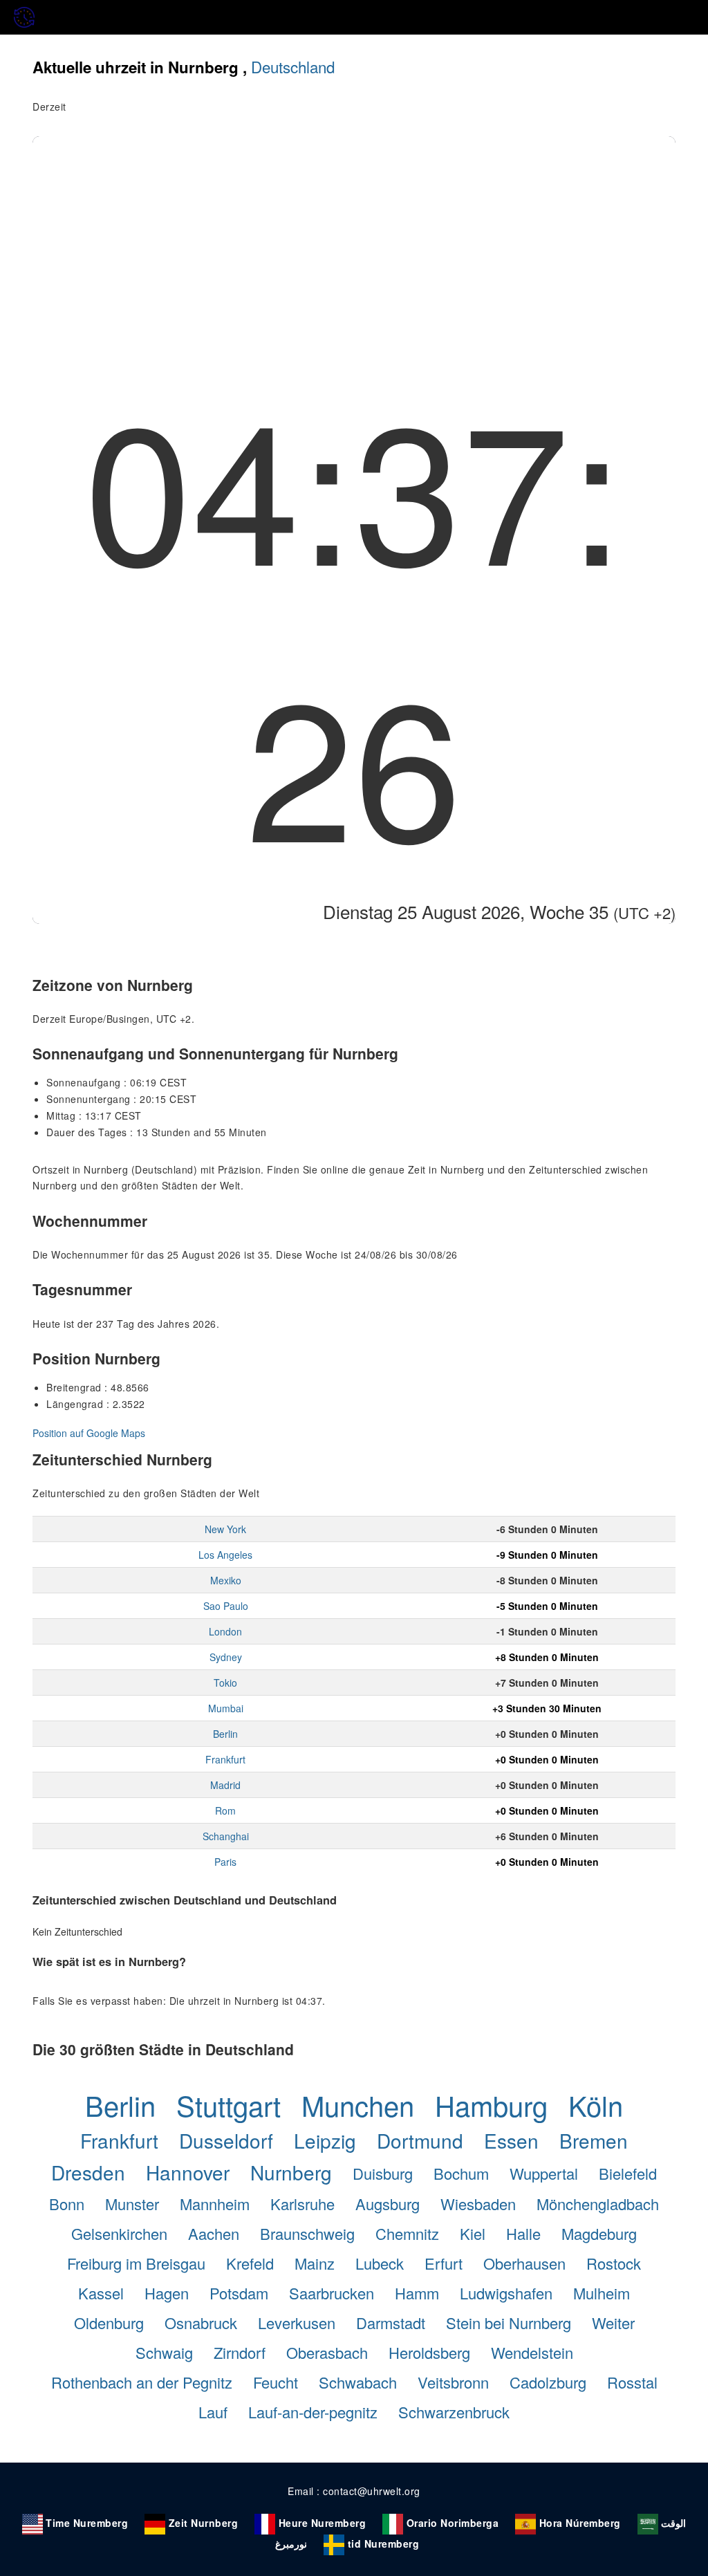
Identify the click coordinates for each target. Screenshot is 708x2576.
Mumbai (226, 1708)
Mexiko (226, 1580)
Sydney (226, 1657)
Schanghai (226, 1836)
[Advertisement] (354, 240)
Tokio (225, 1683)
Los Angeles (225, 1555)
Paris (225, 1862)
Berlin (225, 1734)
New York (225, 1529)
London (225, 1631)
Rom (225, 1810)
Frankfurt (225, 1759)
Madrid (225, 1785)
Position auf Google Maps (89, 1433)
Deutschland (293, 66)
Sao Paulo (226, 1606)
